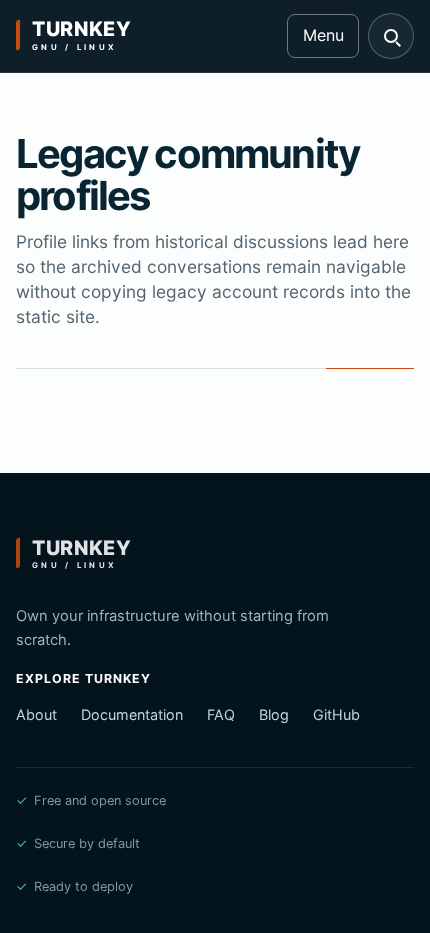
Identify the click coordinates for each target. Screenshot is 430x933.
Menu (323, 35)
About (36, 714)
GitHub (336, 714)
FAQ (221, 714)
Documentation (132, 714)
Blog (274, 714)
